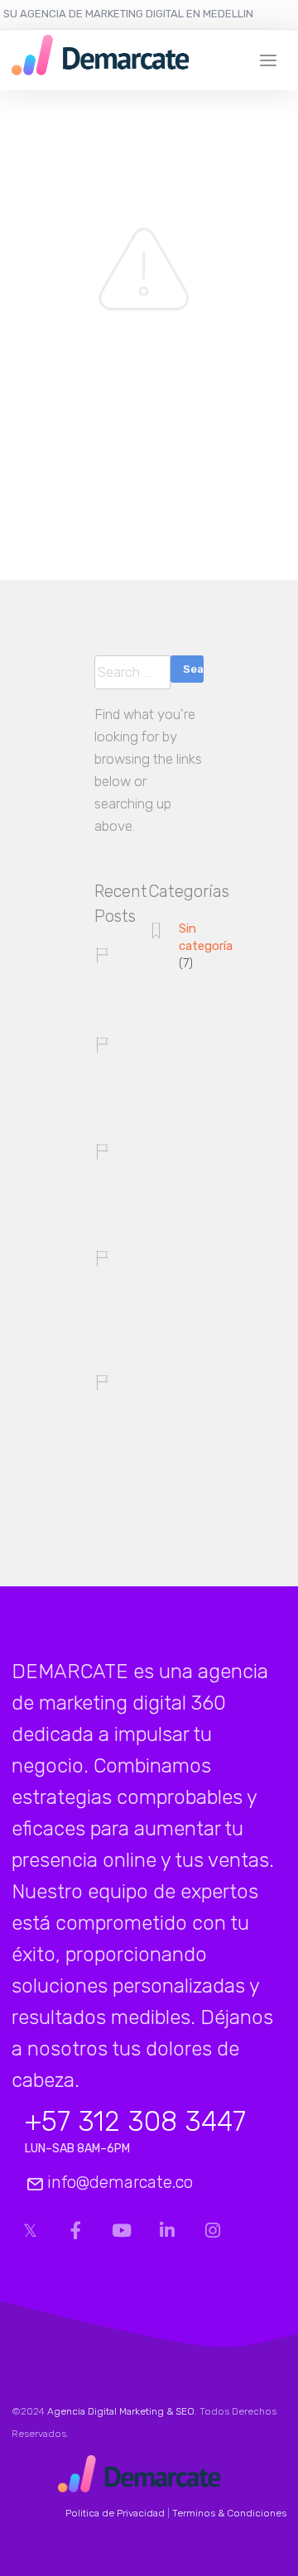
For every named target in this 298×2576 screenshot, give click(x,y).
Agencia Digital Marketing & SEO (121, 2411)
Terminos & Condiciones (229, 2513)
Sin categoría (206, 937)
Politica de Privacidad (115, 2513)
